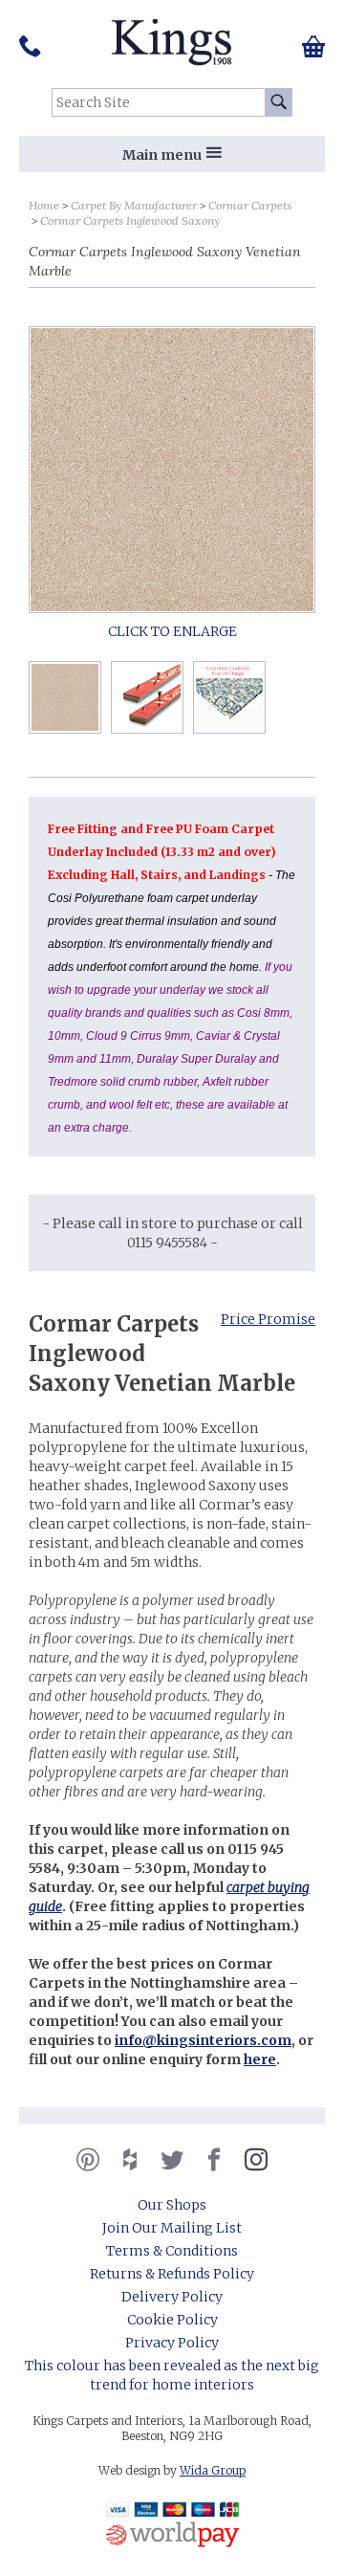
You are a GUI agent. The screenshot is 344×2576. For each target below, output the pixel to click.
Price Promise (268, 1319)
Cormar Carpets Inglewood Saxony (130, 220)
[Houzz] (130, 2160)
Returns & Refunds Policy (172, 2274)
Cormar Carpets (250, 205)
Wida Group (213, 2470)
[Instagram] (256, 2160)
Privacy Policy (172, 2343)
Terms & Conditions (172, 2251)
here (260, 2059)
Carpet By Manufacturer (134, 205)
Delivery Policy (172, 2297)
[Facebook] (214, 2160)
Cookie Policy (172, 2320)
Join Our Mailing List (172, 2228)
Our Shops (172, 2205)
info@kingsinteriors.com (203, 2040)
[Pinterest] (88, 2160)
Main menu (162, 155)
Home (44, 205)
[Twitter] (172, 2160)
